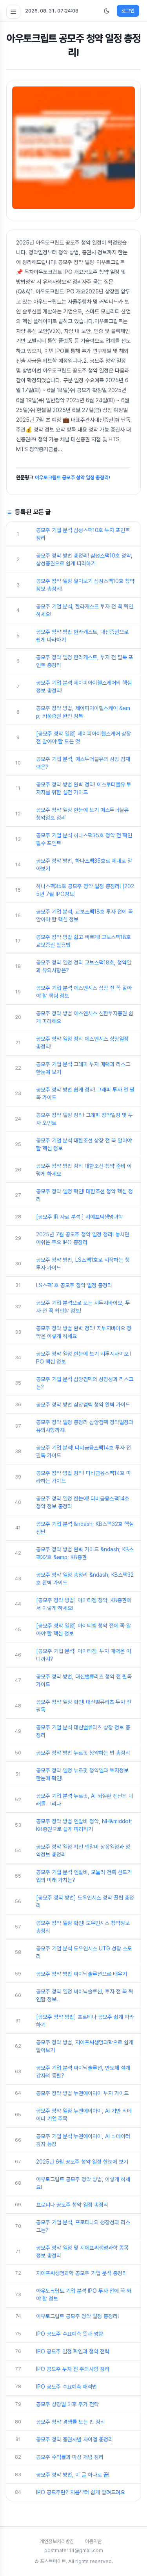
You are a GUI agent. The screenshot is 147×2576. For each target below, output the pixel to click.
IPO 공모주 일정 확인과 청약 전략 (73, 2351)
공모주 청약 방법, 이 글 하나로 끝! (73, 2475)
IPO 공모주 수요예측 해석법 (66, 2387)
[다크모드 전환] (107, 11)
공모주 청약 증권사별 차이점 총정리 (74, 2439)
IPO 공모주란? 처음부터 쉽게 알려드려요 (81, 2492)
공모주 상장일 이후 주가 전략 (67, 2404)
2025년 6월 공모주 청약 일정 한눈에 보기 (82, 2162)
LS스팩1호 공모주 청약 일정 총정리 (74, 1285)
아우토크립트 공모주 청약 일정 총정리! (73, 478)
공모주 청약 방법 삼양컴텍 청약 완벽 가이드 (83, 1405)
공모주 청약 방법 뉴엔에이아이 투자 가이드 (82, 2093)
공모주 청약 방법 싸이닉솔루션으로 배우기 (82, 1974)
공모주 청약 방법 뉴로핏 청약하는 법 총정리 (83, 1753)
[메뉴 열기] (13, 12)
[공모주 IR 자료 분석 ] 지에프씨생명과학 (80, 1217)
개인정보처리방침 (57, 2541)
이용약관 (93, 2541)
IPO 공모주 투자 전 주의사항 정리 (73, 2369)
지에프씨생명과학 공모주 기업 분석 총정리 (82, 2273)
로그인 (128, 11)
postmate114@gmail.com (74, 2550)
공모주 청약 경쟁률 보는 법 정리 (71, 2422)
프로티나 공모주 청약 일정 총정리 (72, 2205)
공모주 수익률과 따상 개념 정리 (70, 2457)
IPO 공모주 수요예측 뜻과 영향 (70, 2334)
